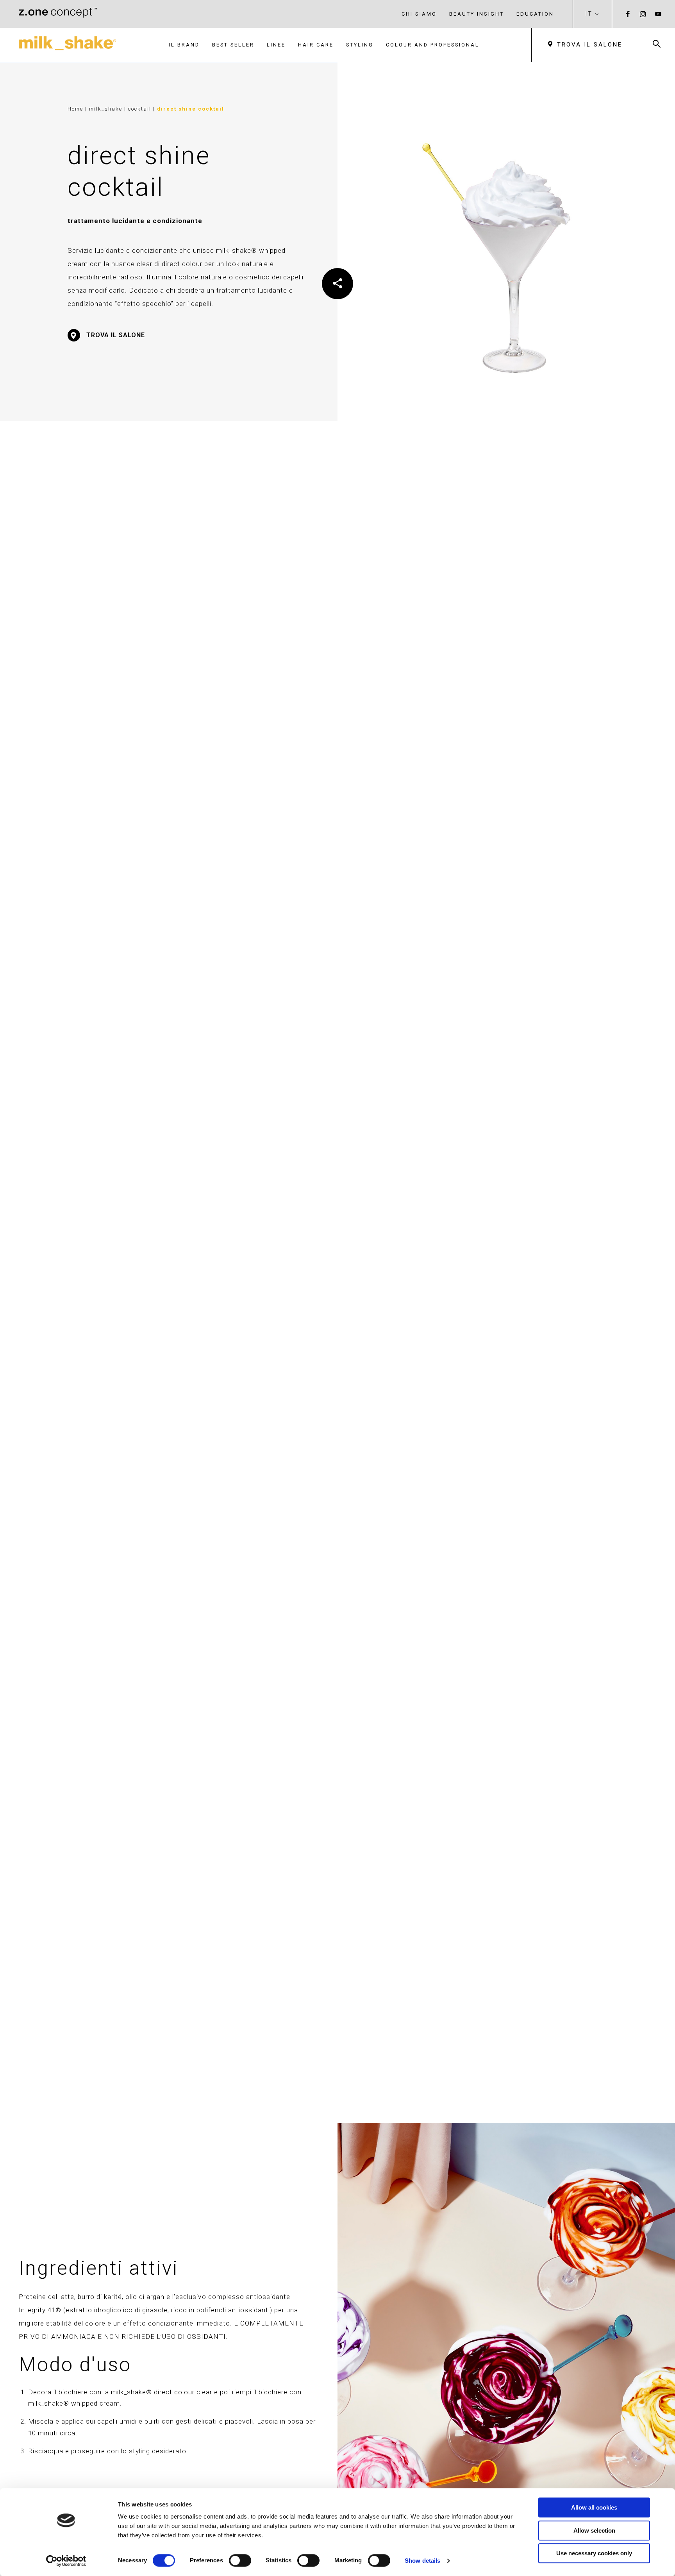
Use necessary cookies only (594, 2553)
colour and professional (433, 45)
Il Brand (184, 45)
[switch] (240, 2560)
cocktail (141, 109)
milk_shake (107, 109)
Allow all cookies (594, 2507)
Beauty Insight (477, 14)
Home (75, 109)
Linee (276, 45)
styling (360, 45)
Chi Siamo (419, 14)
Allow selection (594, 2530)
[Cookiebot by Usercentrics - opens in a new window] (66, 2561)
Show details (422, 2561)
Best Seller (233, 45)
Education (535, 14)
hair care (316, 45)
